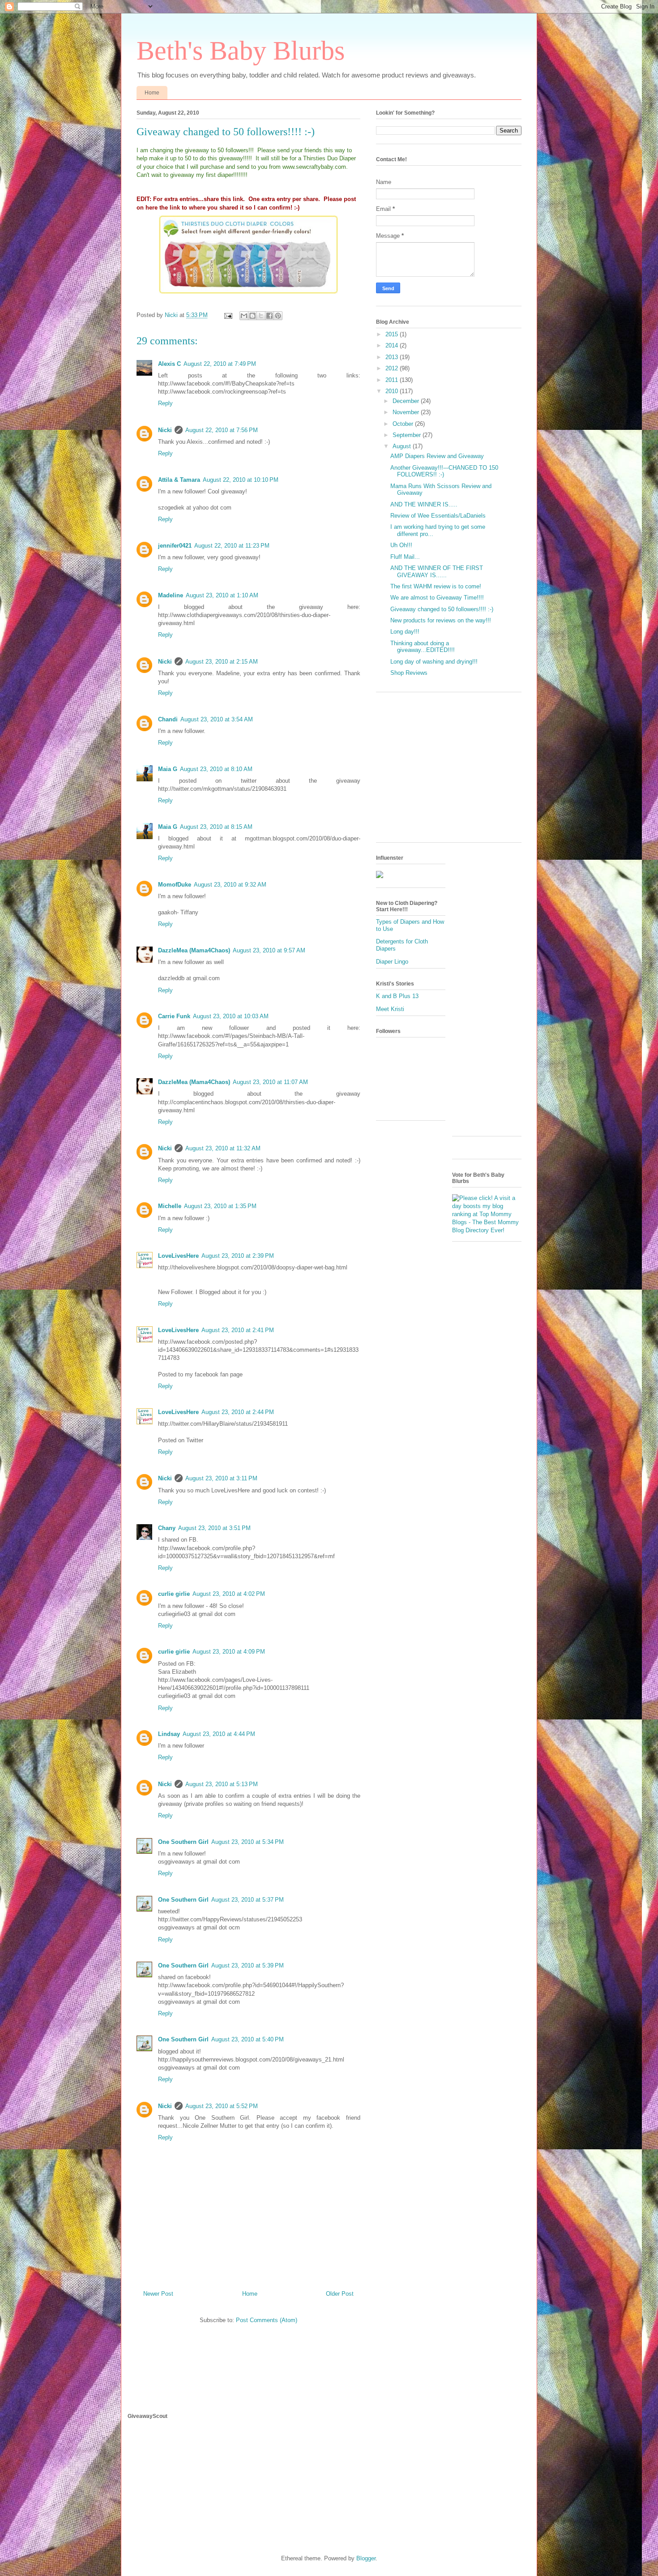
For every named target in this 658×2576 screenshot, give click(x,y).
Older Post (340, 2294)
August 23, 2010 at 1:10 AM (222, 595)
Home (152, 93)
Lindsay (169, 1734)
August (403, 446)
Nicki (165, 430)
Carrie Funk (174, 1016)
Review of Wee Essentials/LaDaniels (438, 516)
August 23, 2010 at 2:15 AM (222, 662)
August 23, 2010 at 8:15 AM (216, 827)
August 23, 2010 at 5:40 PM (248, 2039)
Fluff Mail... (405, 557)
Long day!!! (405, 632)
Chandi (168, 719)
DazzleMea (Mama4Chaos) (194, 950)
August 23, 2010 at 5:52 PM (222, 2106)
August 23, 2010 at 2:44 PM (238, 1412)
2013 (393, 357)
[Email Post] (228, 315)
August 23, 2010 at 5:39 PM (248, 1965)
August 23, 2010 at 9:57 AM (269, 950)
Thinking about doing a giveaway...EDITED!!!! (423, 647)
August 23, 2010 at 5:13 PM (222, 1784)
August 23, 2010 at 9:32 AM (230, 885)
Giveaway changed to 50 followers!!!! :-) (442, 609)
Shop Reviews (409, 673)
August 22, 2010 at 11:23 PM (232, 546)
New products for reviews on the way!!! (441, 620)
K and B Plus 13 (397, 996)
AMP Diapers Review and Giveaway (437, 456)
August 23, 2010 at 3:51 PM (214, 1528)
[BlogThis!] (252, 316)
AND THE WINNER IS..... (424, 504)
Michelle (170, 1206)
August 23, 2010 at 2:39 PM (238, 1256)
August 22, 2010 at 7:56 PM (222, 430)
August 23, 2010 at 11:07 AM (270, 1082)
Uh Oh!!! (401, 545)
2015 (393, 334)
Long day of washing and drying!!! (434, 662)
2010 (393, 391)
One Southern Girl (183, 1842)
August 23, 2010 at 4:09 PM (229, 1652)
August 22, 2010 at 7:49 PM (220, 364)
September (408, 435)
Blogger (366, 2558)
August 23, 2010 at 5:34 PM (248, 1842)
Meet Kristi (390, 1009)
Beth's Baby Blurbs (241, 51)
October (404, 424)
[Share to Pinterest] (278, 316)
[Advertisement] (451, 771)
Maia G (168, 769)
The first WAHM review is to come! (436, 586)
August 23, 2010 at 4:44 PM (219, 1734)
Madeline (171, 595)
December (407, 401)
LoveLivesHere (178, 1256)
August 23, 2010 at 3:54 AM (217, 719)
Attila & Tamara (179, 480)
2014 (393, 345)
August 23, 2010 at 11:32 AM (223, 1148)
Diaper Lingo (392, 962)
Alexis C (169, 364)
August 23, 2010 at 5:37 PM (248, 1900)
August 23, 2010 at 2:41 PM (238, 1330)
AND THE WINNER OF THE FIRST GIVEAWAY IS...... (437, 572)
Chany (167, 1528)
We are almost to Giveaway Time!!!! (437, 598)
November (407, 412)
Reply (165, 403)
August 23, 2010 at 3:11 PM (221, 1478)
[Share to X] (261, 316)
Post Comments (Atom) (267, 2320)
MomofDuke (175, 885)
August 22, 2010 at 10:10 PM (241, 480)
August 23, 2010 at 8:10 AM (216, 769)
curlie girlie (174, 1594)
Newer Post (158, 2294)
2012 (393, 368)
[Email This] (244, 316)
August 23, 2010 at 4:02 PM (229, 1594)
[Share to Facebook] (269, 316)
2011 (393, 380)
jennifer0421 (175, 546)
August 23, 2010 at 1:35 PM (220, 1206)
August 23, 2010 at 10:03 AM (231, 1016)
